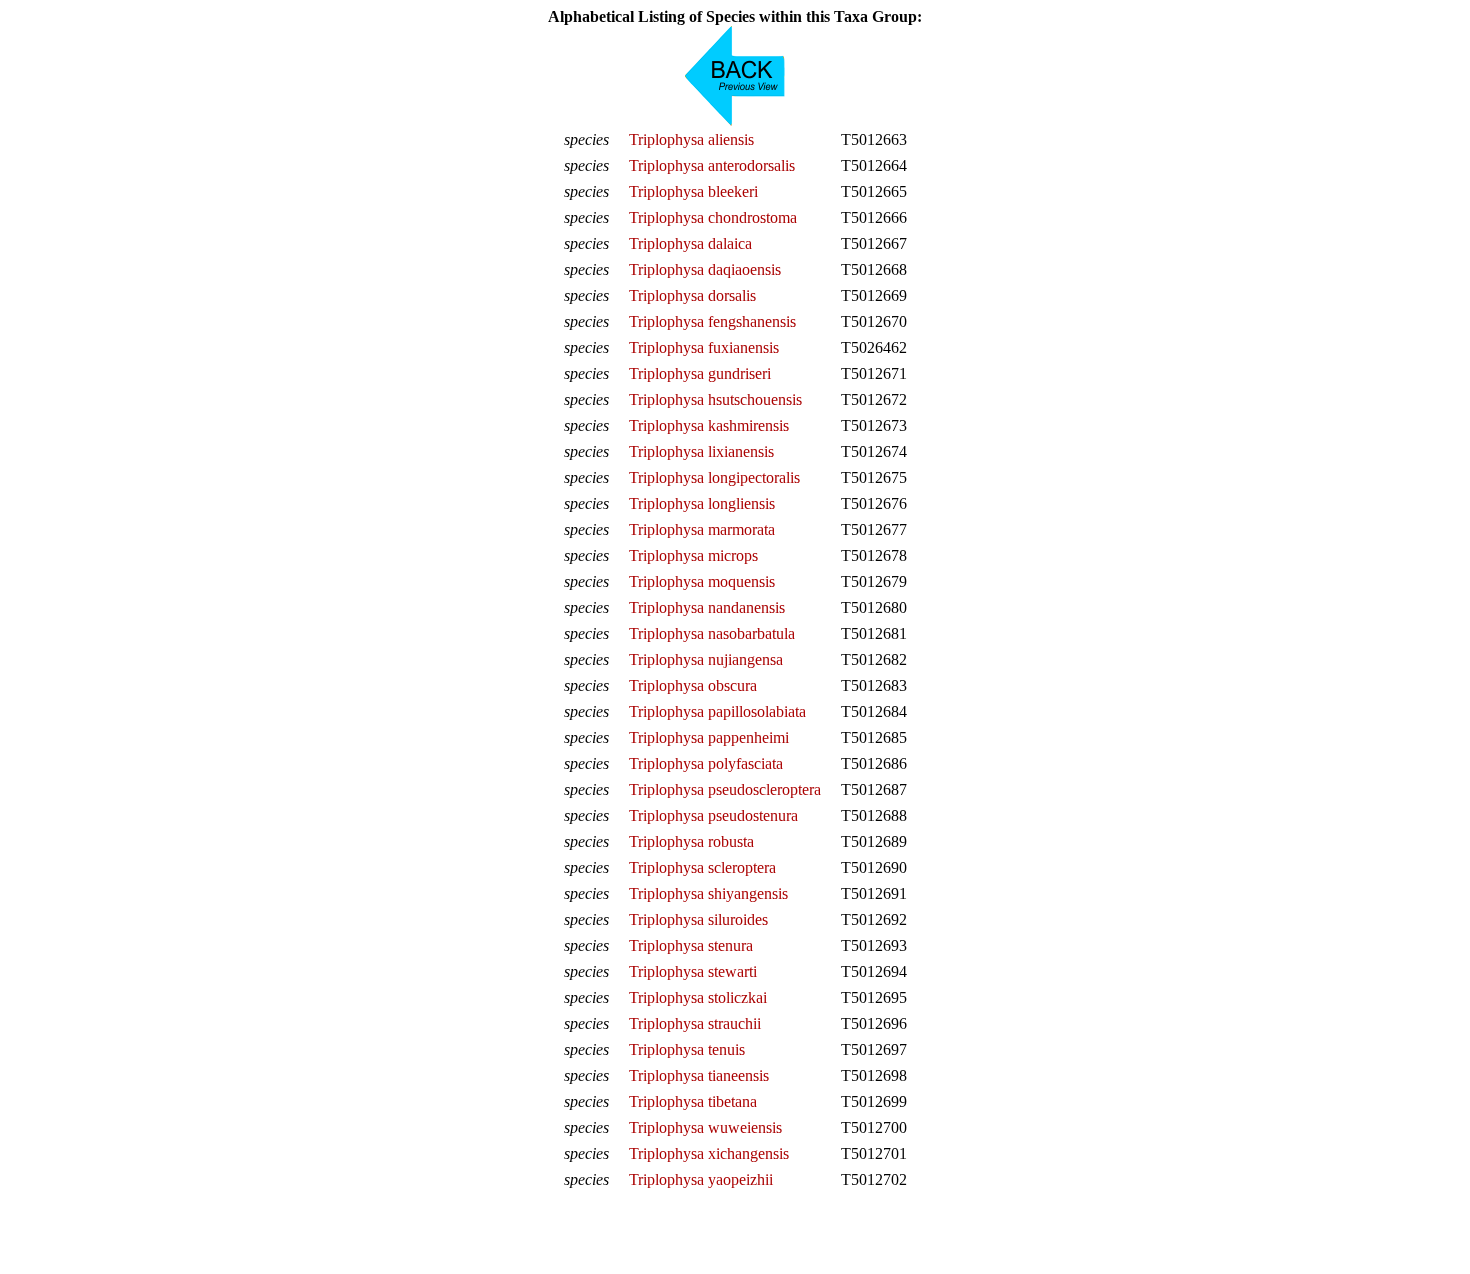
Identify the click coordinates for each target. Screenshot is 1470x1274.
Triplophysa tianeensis (699, 1075)
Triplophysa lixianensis (701, 451)
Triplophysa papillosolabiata (717, 711)
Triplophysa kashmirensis (709, 425)
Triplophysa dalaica (690, 243)
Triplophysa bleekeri (693, 191)
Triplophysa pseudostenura (713, 815)
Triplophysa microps (693, 555)
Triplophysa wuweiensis (705, 1127)
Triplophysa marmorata (702, 529)
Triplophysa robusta (691, 841)
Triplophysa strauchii (695, 1023)
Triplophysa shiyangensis (708, 893)
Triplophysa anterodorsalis (712, 165)
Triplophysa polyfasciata (706, 763)
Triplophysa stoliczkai (698, 997)
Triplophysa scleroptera (702, 867)
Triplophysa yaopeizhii (701, 1179)
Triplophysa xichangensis (709, 1153)
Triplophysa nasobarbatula (712, 633)
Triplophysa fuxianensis (704, 347)
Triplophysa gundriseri (700, 373)
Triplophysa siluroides (698, 919)
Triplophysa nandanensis (707, 607)
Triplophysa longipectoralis (714, 477)
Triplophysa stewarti (693, 971)
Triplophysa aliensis (691, 139)
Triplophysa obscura (693, 685)
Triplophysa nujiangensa (706, 659)
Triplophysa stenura (691, 945)
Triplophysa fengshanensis (712, 321)
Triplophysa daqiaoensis (705, 269)
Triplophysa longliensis (702, 503)
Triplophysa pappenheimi (709, 737)
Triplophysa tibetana (693, 1101)
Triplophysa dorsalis (692, 295)
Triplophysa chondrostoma (713, 217)
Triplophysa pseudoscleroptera (725, 789)
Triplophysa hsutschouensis (715, 399)
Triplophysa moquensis (702, 581)
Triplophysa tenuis (687, 1049)
